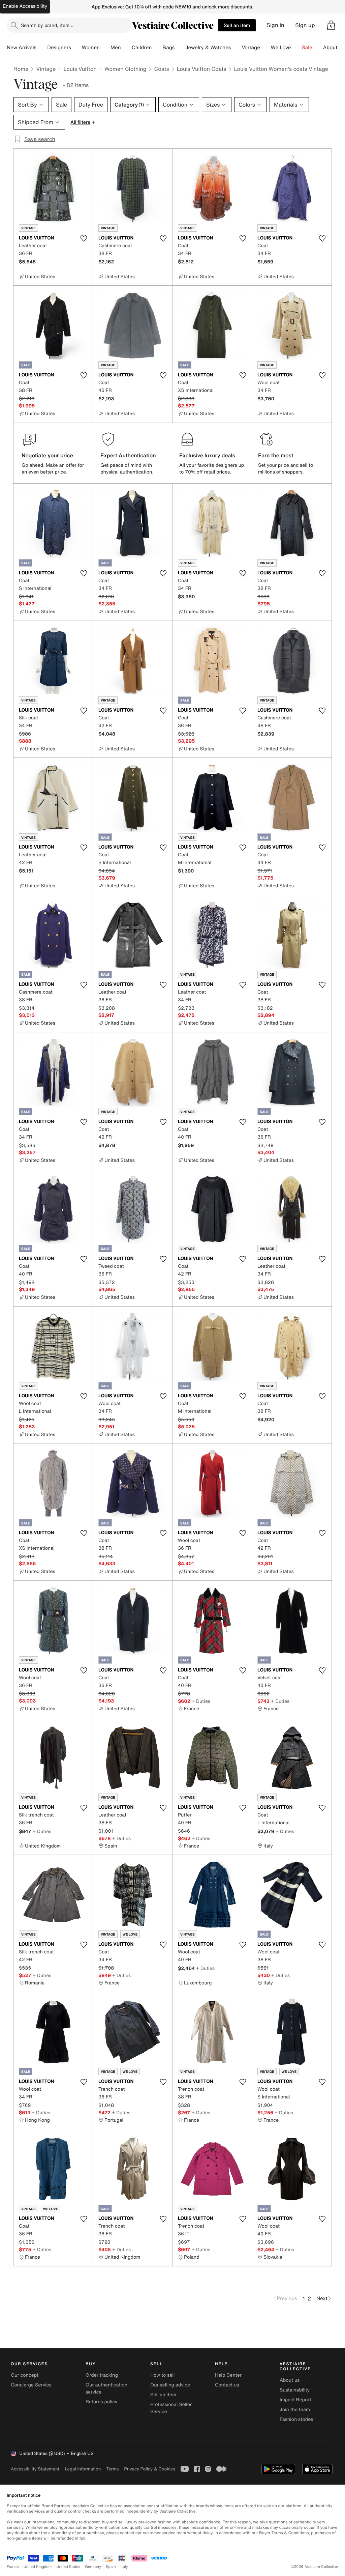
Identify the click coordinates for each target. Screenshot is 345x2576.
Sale (307, 48)
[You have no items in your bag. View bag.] (331, 25)
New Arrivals (22, 48)
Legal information (83, 2469)
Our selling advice (170, 2385)
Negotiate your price (47, 455)
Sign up (305, 25)
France (13, 2567)
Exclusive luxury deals (207, 455)
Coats (161, 69)
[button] (331, 25)
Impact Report (295, 2400)
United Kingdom (38, 2567)
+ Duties (201, 1701)
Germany (93, 2567)
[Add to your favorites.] (84, 238)
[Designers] (76, 48)
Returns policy (101, 2402)
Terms (112, 2469)
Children (142, 48)
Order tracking (102, 2375)
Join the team (295, 2410)
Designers (59, 48)
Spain (111, 2567)
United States (69, 2567)
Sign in (275, 25)
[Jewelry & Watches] (236, 48)
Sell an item (237, 25)
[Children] (157, 48)
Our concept (25, 2375)
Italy (124, 2567)
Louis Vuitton (80, 69)
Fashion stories (296, 2419)
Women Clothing (126, 69)
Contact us (227, 2385)
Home (21, 69)
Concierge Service (31, 2385)
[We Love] (296, 48)
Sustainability (295, 2390)
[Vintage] (265, 48)
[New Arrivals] (42, 48)
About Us (334, 48)
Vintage (251, 48)
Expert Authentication (128, 455)
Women (91, 48)
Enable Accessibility (25, 6)
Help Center (228, 2375)
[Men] (126, 48)
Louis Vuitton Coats (202, 69)
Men (116, 48)
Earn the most (276, 455)
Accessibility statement (35, 2469)
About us (290, 2380)
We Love (281, 48)
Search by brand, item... (47, 25)
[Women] (105, 48)
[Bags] (180, 48)
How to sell (162, 2375)
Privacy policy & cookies (150, 2469)
